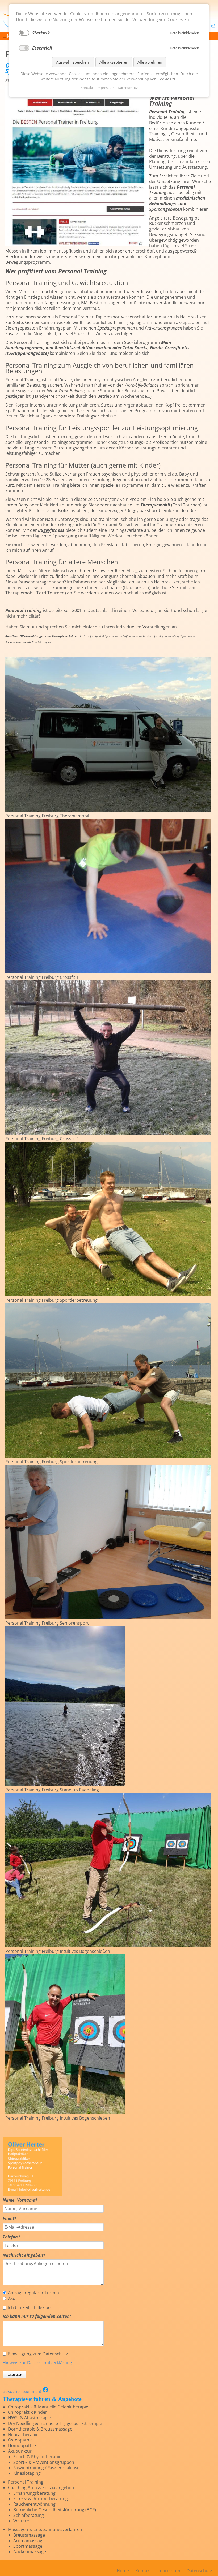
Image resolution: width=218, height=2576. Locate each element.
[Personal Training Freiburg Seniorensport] (108, 1617)
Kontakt (87, 88)
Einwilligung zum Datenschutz (38, 2354)
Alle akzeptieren (114, 62)
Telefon (13, 2237)
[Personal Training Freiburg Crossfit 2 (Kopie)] (108, 1295)
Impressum (106, 88)
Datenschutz (128, 88)
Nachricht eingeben (24, 2255)
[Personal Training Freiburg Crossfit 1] (108, 972)
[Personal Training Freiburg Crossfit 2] (108, 1133)
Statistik (41, 33)
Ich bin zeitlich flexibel (30, 2308)
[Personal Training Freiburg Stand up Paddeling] (65, 1784)
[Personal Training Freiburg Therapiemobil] (108, 810)
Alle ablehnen (150, 62)
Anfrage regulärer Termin (33, 2293)
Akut (12, 2299)
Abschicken (14, 2374)
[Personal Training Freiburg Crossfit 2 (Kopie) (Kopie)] (108, 1456)
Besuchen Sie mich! (22, 2391)
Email (13, 2219)
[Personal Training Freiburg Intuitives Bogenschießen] (108, 1946)
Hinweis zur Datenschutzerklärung (37, 2363)
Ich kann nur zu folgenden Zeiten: (37, 2316)
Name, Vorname (20, 2200)
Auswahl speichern (73, 62)
